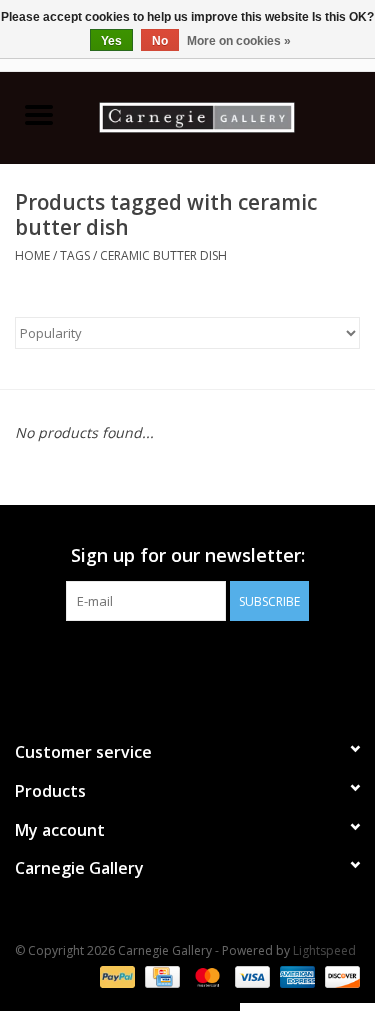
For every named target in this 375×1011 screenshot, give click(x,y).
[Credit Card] (160, 975)
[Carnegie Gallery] (227, 115)
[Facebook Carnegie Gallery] (134, 662)
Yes (111, 41)
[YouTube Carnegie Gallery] (206, 662)
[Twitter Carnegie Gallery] (170, 662)
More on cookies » (239, 41)
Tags (75, 255)
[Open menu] (39, 114)
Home (32, 255)
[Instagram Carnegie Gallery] (242, 662)
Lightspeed (324, 950)
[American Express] (295, 975)
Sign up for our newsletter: (188, 555)
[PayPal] (115, 975)
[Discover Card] (339, 975)
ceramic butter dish (163, 255)
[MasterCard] (205, 975)
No (160, 41)
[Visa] (250, 975)
